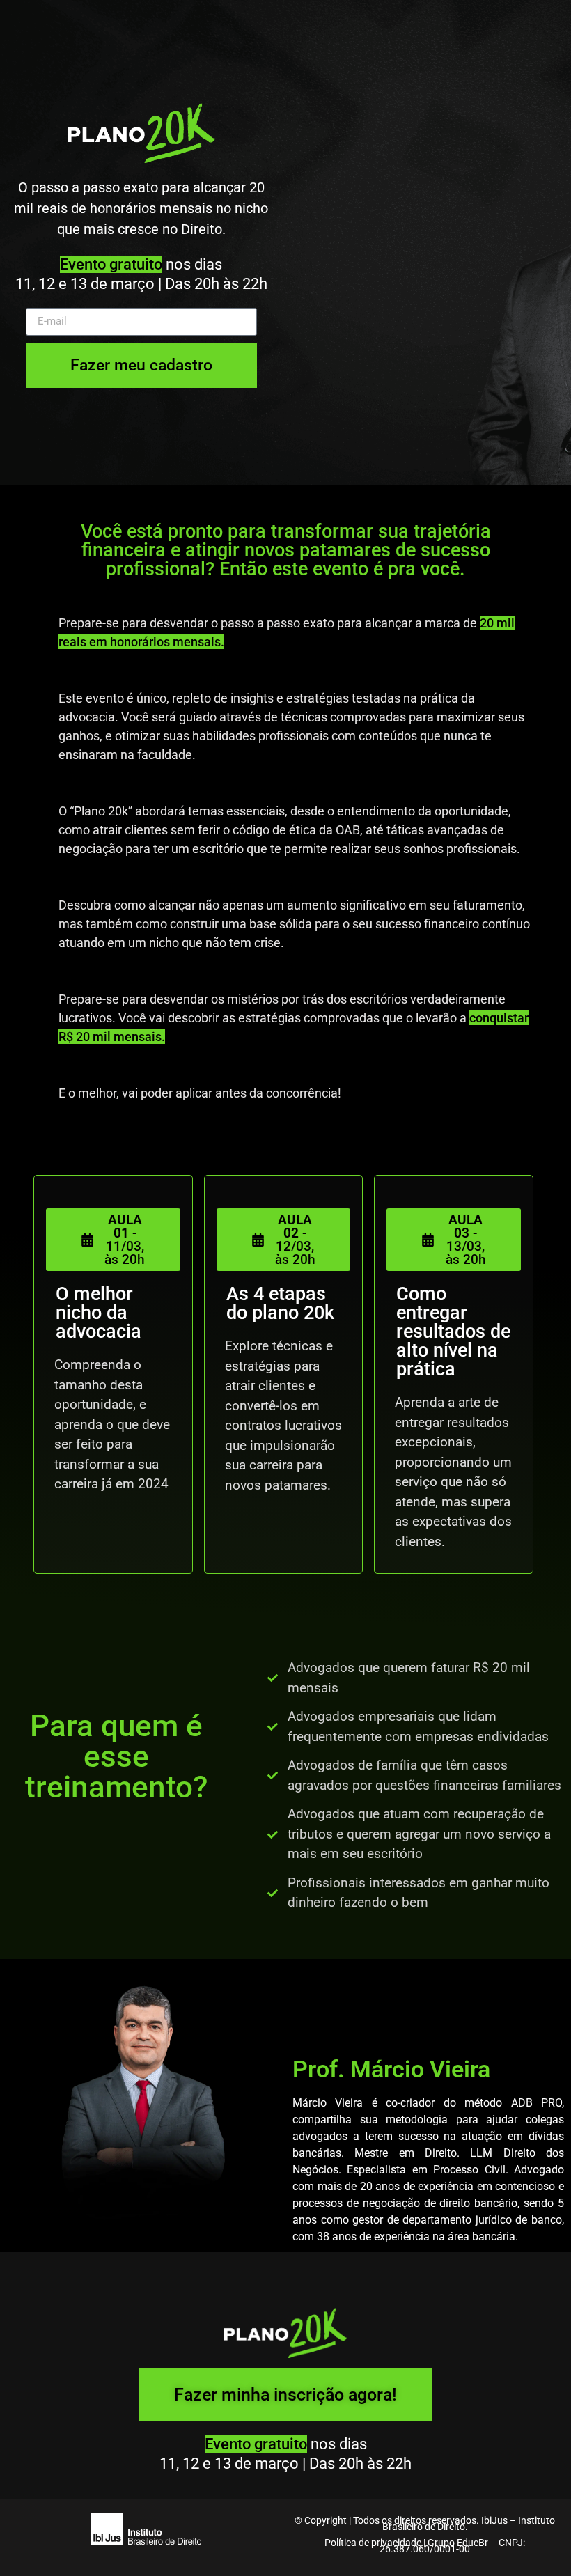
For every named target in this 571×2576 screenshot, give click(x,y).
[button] (113, 1240)
